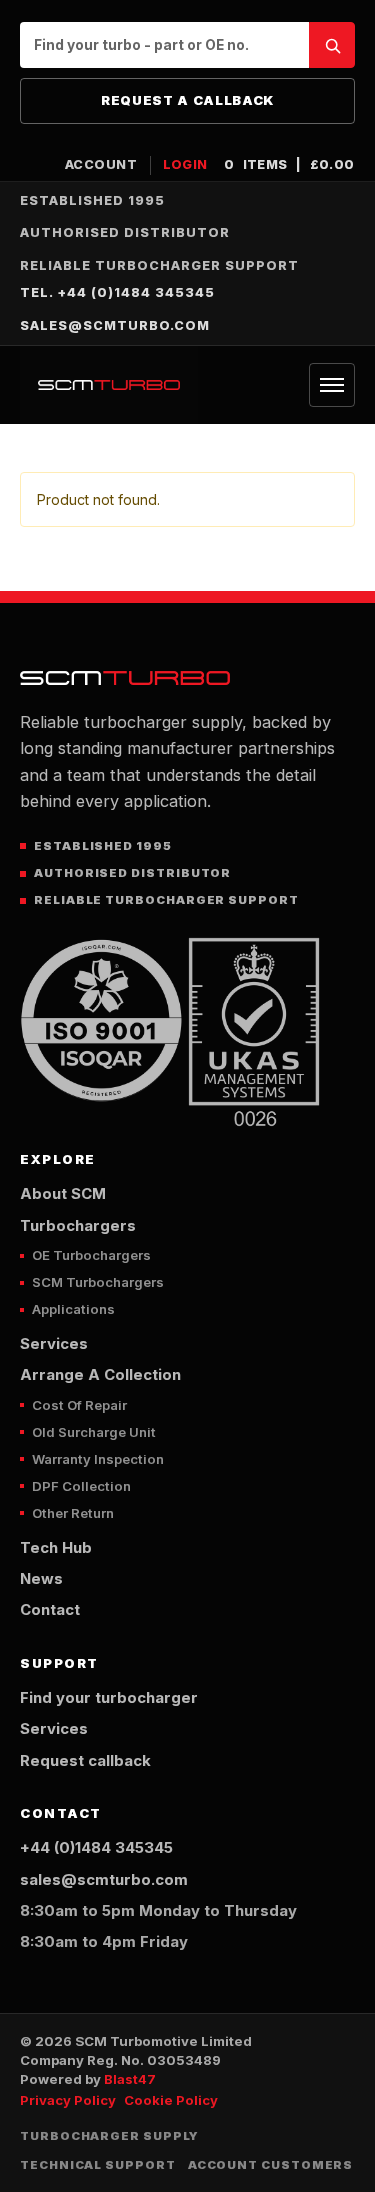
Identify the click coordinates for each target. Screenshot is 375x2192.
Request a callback (187, 100)
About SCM (63, 1194)
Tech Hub (56, 1548)
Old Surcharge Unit (94, 1432)
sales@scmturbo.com (115, 325)
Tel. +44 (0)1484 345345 (117, 292)
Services (54, 1344)
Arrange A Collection (100, 1375)
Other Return (73, 1513)
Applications (73, 1309)
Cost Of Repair (79, 1405)
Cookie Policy (171, 2100)
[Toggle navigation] (332, 385)
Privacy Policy (68, 2100)
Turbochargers (78, 1226)
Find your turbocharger (109, 1698)
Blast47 (130, 2079)
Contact (50, 1610)
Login (186, 164)
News (41, 1579)
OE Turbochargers (91, 1255)
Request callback (85, 1761)
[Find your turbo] (332, 45)
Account (101, 164)
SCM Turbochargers (98, 1282)
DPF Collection (81, 1486)
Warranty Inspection (98, 1459)
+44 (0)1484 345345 (96, 1848)
